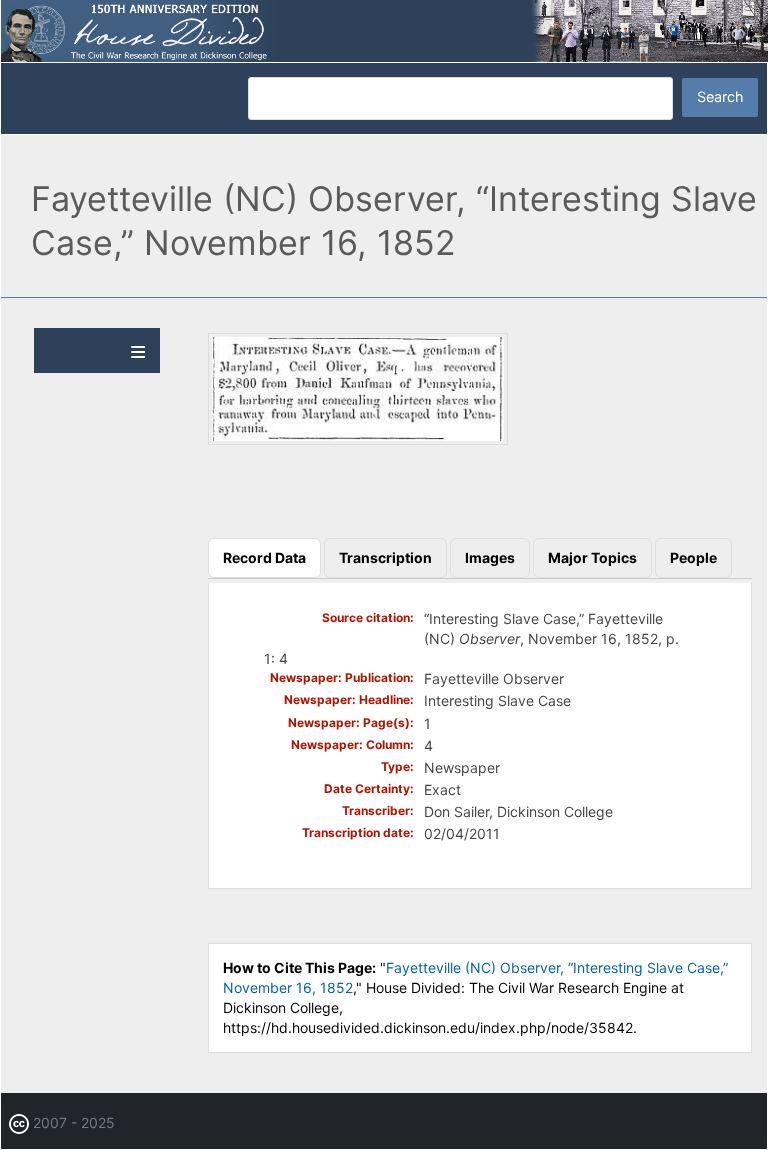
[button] (358, 439)
